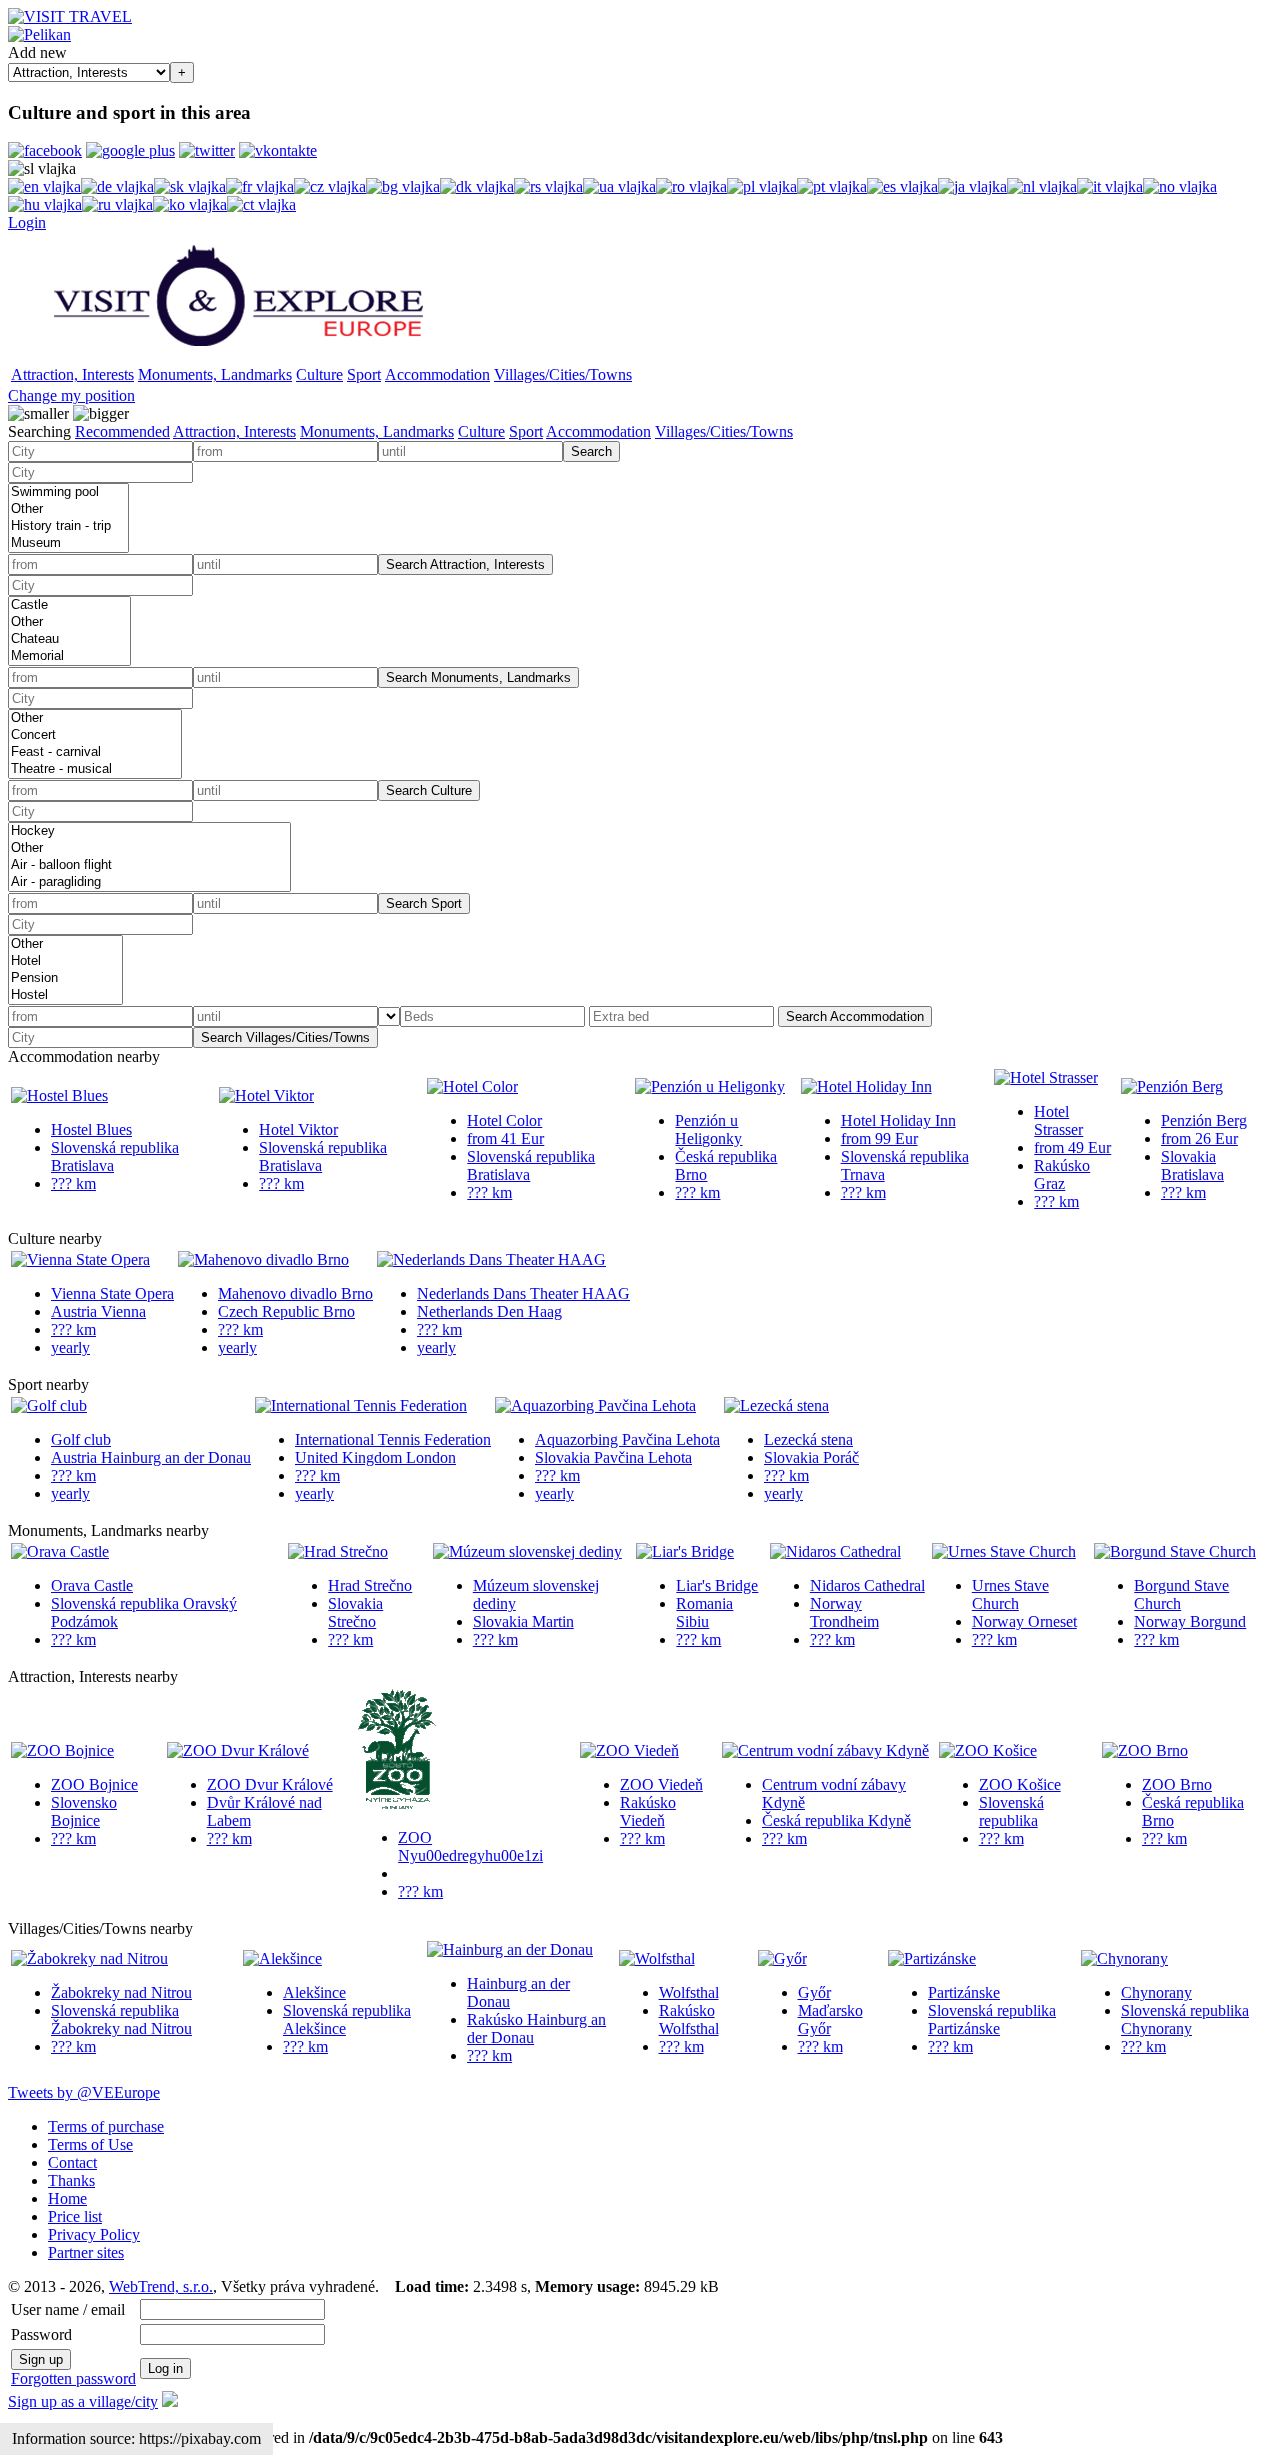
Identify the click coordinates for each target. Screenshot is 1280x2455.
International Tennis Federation (393, 1439)
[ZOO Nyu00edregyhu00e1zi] (397, 1803)
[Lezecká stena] (776, 1405)
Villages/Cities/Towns (563, 374)
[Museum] (68, 543)
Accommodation (437, 374)
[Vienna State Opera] (80, 1259)
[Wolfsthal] (657, 1958)
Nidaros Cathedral (867, 1585)
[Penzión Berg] (1172, 1086)
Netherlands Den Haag (489, 1311)
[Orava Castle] (60, 1551)
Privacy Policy (94, 2234)
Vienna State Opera (112, 1293)
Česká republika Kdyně (836, 1820)
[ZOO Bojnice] (62, 1750)
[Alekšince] (282, 1958)
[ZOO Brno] (1145, 1750)
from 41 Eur (505, 1138)
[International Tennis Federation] (361, 1405)
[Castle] (69, 605)
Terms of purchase (106, 2126)
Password (41, 2334)
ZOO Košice (1020, 1784)
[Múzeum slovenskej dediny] (527, 1551)
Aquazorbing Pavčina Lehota (627, 1439)
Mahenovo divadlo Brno (295, 1293)
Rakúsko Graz (1062, 1174)
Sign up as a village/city (83, 2401)
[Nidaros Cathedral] (835, 1551)
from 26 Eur (1199, 1138)
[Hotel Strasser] (1046, 1077)
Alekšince (314, 1992)
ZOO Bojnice (94, 1784)
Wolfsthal (689, 1992)
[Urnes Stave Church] (1004, 1551)
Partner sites (86, 2252)
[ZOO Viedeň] (629, 1750)
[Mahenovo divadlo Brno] (263, 1259)
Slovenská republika (1011, 1811)
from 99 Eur (879, 1138)
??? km (73, 1183)
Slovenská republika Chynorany (1185, 2019)
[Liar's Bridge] (685, 1551)
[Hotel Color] (472, 1086)
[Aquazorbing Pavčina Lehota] (595, 1405)
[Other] (68, 509)
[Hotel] (65, 961)
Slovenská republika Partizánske (992, 2019)
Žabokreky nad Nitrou (121, 1992)
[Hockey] (149, 831)
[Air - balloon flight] (149, 865)
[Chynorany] (1124, 1958)
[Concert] (95, 735)
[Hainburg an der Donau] (510, 1949)
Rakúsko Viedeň (648, 1811)
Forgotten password (73, 2378)
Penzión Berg (1204, 1120)
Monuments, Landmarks (215, 374)
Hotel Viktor (298, 1129)
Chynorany (1156, 1992)
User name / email (68, 2309)
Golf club (81, 1439)
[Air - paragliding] (149, 882)
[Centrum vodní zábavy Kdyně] (825, 1750)
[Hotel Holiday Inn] (866, 1086)
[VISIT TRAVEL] (70, 16)
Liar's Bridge (717, 1585)
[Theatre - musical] (95, 769)
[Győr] (782, 1958)
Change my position (71, 395)
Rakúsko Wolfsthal (689, 2019)
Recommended (122, 431)
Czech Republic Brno (286, 1311)
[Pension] (65, 978)
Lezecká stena (808, 1439)
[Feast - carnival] (95, 752)
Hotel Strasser (1058, 1120)
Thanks (71, 2180)
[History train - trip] (68, 526)
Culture (319, 374)
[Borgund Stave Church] (1175, 1551)
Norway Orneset (1024, 1621)
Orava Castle (92, 1585)
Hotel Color (504, 1120)
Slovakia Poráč (811, 1457)
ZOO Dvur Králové (270, 1784)
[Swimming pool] (68, 492)
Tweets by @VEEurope (84, 2092)
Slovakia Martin (523, 1621)
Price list (75, 2216)
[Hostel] (65, 995)
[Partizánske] (932, 1958)
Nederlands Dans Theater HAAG (523, 1293)
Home (67, 2198)
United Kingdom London (375, 1457)
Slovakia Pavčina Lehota (613, 1457)
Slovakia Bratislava (1192, 1165)
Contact (72, 2162)
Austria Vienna (98, 1311)
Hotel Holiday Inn (898, 1120)
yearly (70, 1347)
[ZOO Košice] (988, 1750)
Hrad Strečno (370, 1585)
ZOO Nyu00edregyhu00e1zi (470, 1846)
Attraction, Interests (72, 374)
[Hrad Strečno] (338, 1551)
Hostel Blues (91, 1129)
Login (27, 222)
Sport (364, 374)
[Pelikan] (39, 34)
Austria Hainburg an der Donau (151, 1457)
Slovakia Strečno (355, 1612)
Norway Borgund (1190, 1621)
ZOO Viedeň (661, 1784)
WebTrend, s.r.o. (161, 2286)
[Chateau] (69, 639)
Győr (814, 1992)
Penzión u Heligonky (708, 1129)
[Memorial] (69, 656)
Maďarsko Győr (830, 2019)
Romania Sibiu (704, 1612)
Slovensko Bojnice (84, 1811)
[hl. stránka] (238, 353)
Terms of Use (90, 2144)
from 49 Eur (1072, 1147)
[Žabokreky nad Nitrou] (89, 1958)
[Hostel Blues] (59, 1095)
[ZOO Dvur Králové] (238, 1750)
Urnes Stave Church (1010, 1594)
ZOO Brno (1177, 1784)
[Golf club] (49, 1405)
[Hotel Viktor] (266, 1095)
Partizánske (964, 1992)
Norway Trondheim (844, 1612)
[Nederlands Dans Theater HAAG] (491, 1259)
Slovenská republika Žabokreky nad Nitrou (121, 2019)
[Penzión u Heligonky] (710, 1086)
